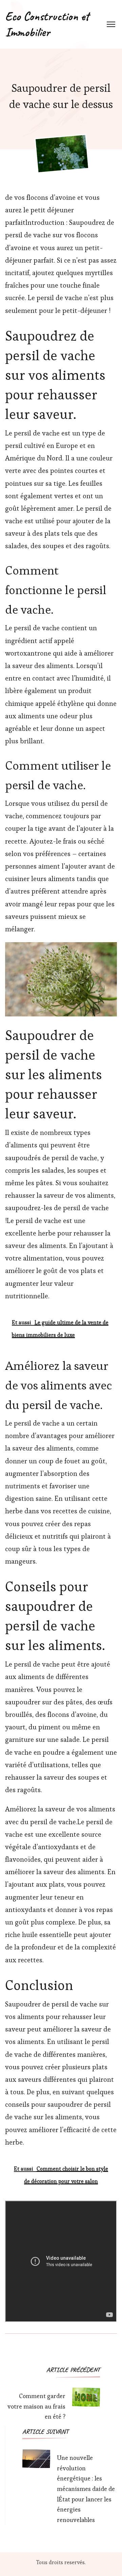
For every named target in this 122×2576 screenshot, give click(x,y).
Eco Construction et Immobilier (47, 24)
